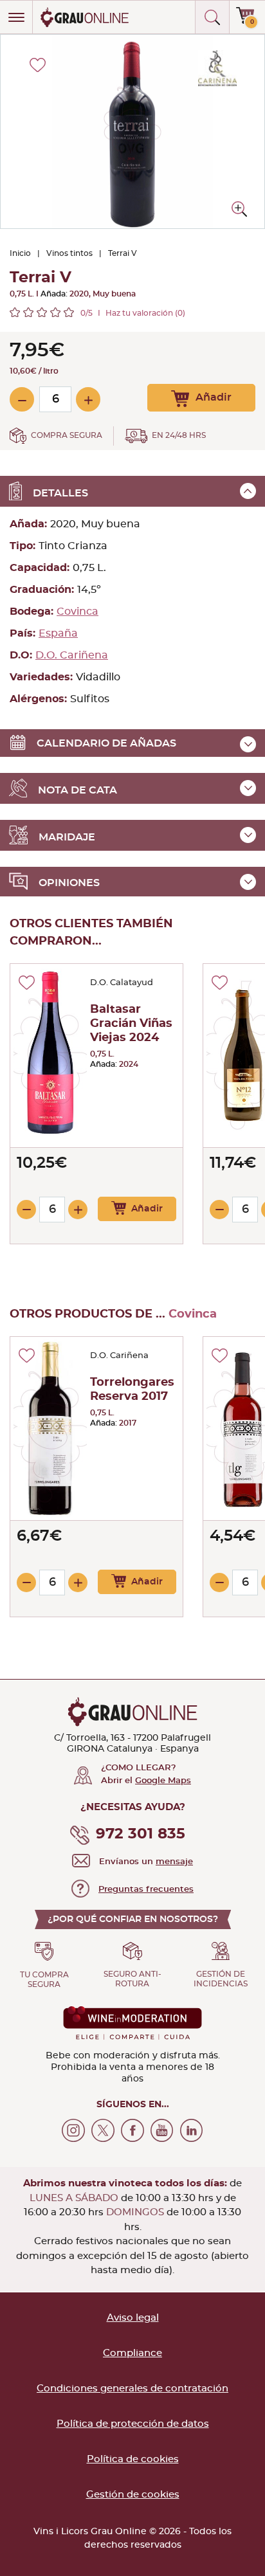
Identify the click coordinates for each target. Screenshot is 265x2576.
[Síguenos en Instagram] (73, 2130)
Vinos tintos (69, 253)
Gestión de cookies (133, 2495)
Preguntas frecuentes (146, 1890)
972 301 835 (141, 1834)
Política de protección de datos (133, 2424)
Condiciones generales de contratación (132, 2389)
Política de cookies (133, 2459)
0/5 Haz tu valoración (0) (133, 313)
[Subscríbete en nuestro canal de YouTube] (162, 2130)
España (58, 633)
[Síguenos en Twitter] (103, 2130)
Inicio (20, 253)
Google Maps (163, 1781)
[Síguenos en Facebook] (132, 2130)
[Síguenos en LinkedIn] (192, 2130)
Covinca (78, 612)
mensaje (174, 1862)
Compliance (132, 2353)
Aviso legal (133, 2318)
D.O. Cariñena (72, 655)
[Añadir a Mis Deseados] (27, 983)
